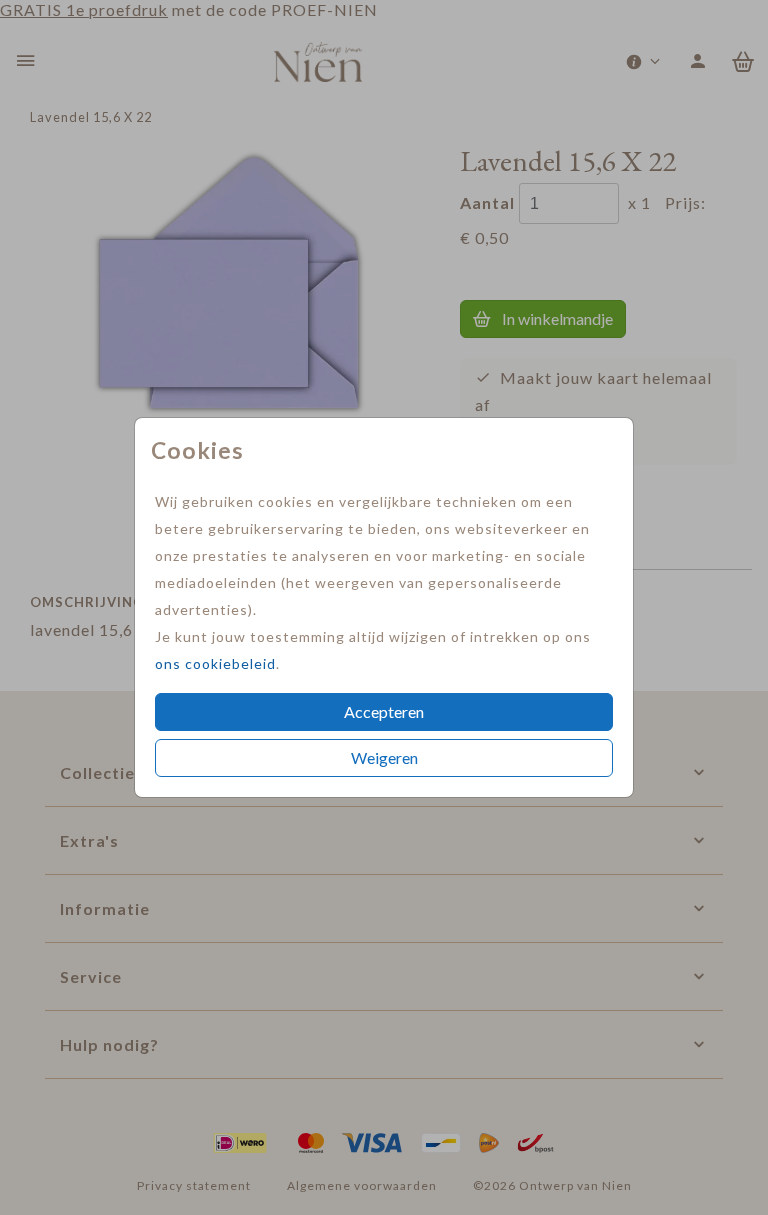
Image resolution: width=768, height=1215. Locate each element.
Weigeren (384, 757)
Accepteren (384, 711)
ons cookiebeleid (215, 663)
